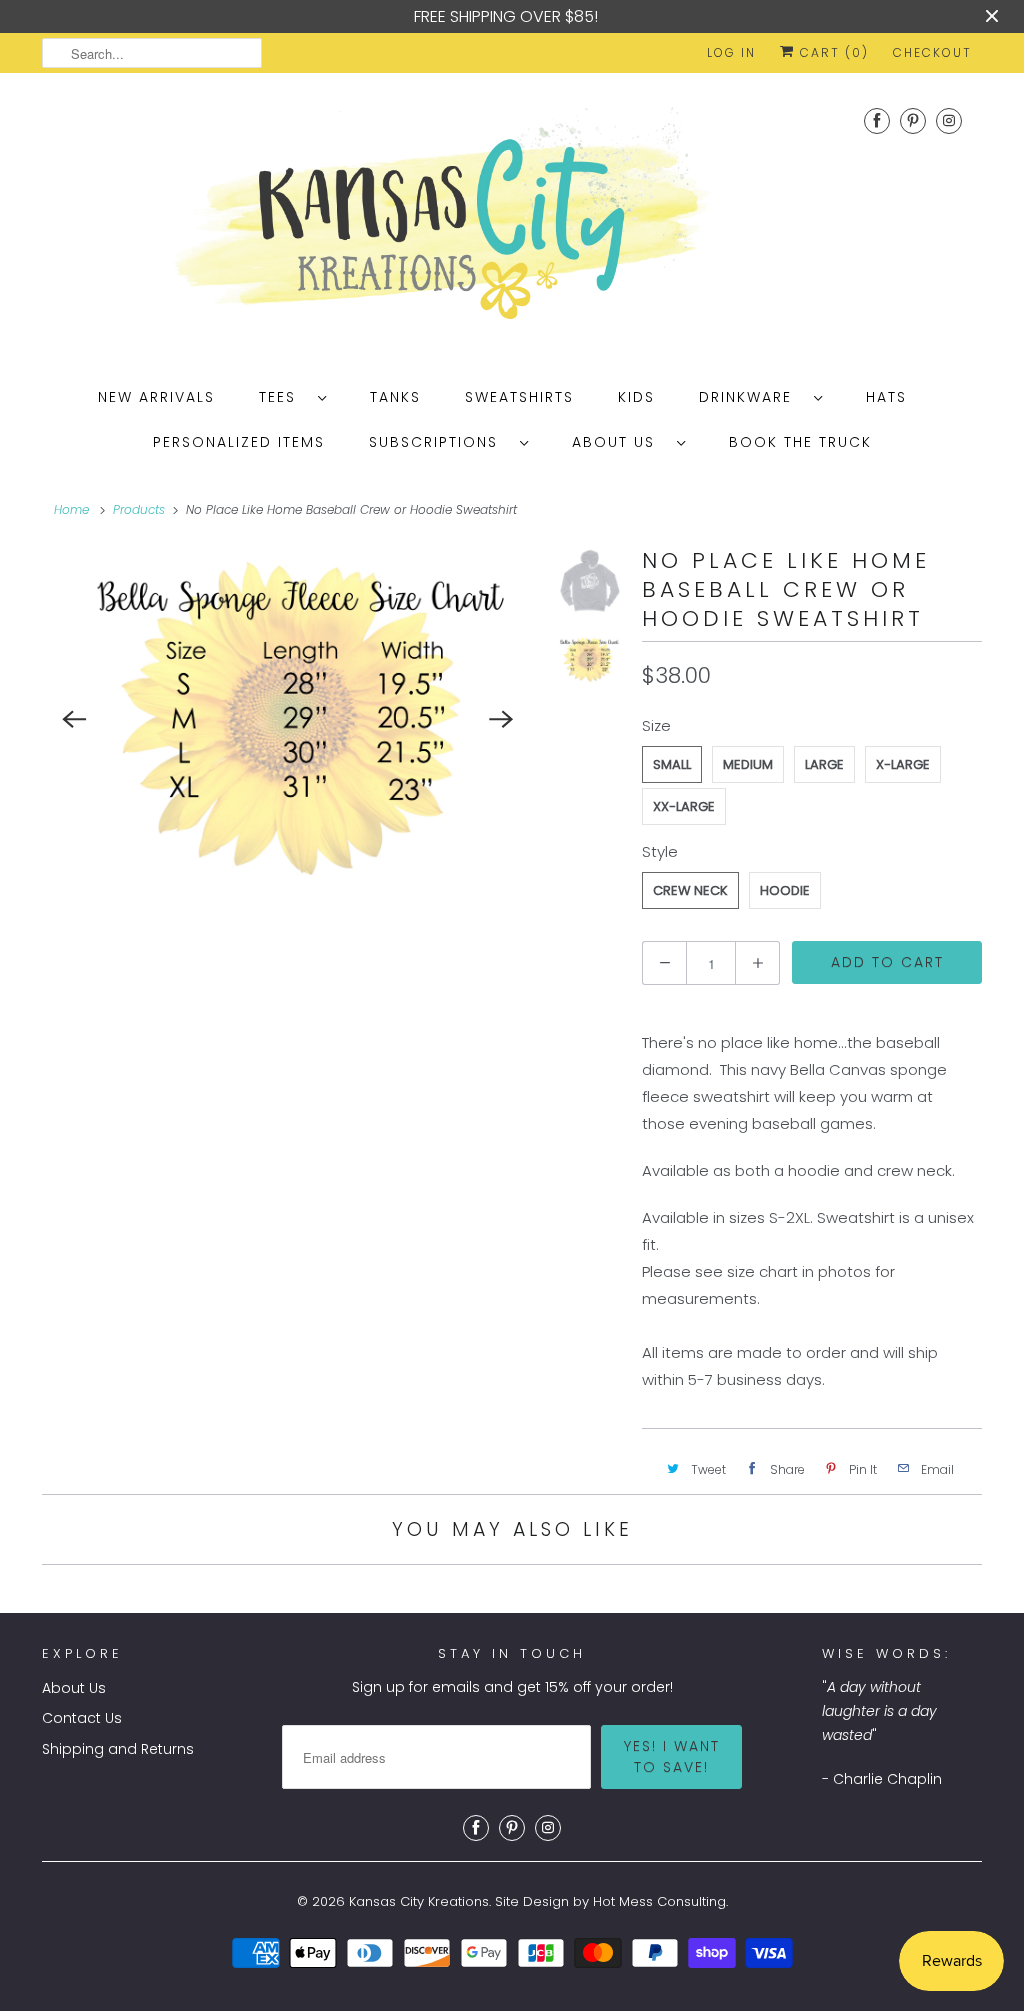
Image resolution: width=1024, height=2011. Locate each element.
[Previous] (74, 719)
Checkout (932, 52)
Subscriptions (439, 442)
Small (672, 764)
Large (824, 764)
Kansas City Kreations (419, 1901)
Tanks (395, 397)
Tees (283, 397)
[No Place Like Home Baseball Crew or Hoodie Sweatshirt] (287, 718)
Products (139, 509)
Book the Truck (800, 442)
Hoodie (785, 890)
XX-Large (684, 806)
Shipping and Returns (118, 1749)
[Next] (501, 719)
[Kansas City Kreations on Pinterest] (913, 120)
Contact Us (82, 1718)
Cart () (832, 52)
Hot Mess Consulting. (660, 1901)
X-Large (903, 764)
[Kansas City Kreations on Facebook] (877, 120)
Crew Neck (690, 890)
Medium (748, 764)
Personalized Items (239, 442)
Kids (636, 397)
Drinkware (751, 397)
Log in (731, 52)
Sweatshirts (519, 397)
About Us (619, 442)
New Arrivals (156, 397)
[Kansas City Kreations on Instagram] (949, 120)
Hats (886, 397)
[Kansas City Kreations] (512, 221)
